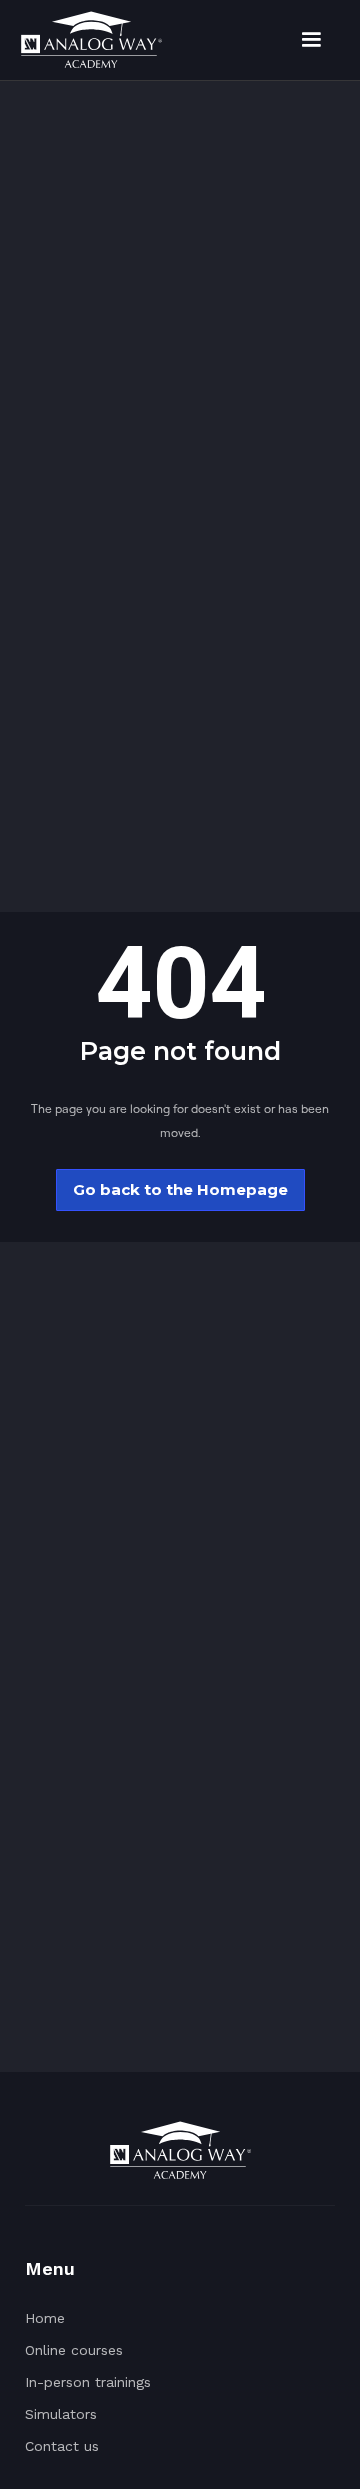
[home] (91, 40)
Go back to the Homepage (180, 1189)
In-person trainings (88, 2382)
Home (45, 2318)
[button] (311, 40)
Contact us (62, 2446)
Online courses (74, 2350)
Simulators (61, 2414)
